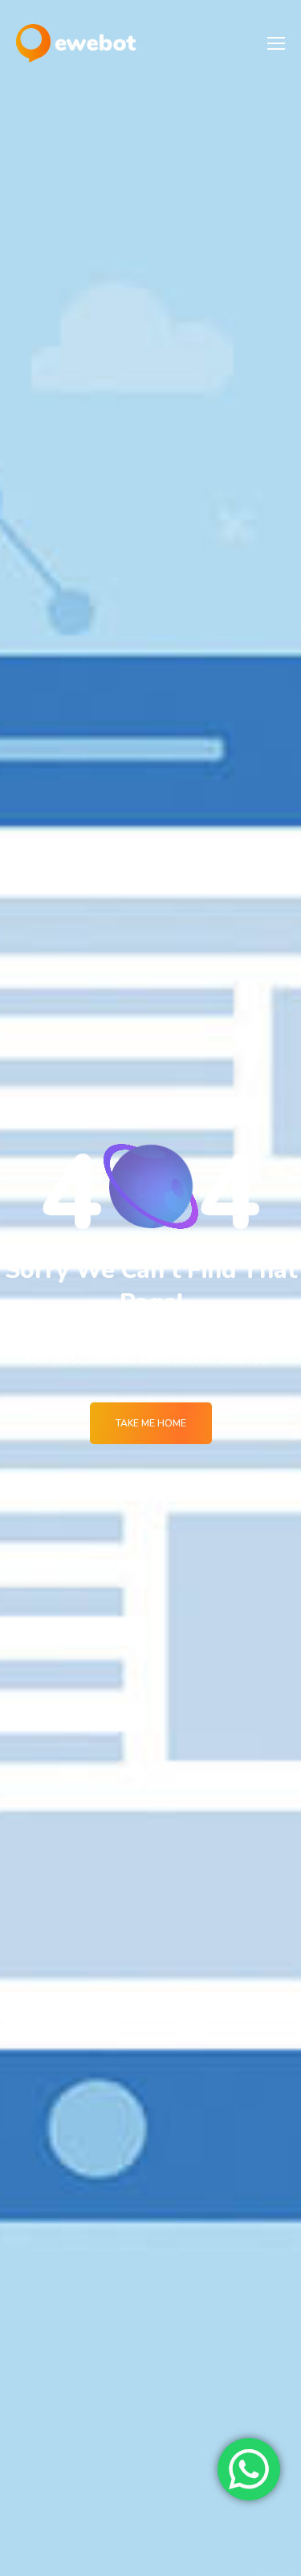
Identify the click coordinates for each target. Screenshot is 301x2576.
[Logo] (76, 43)
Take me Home (151, 1423)
